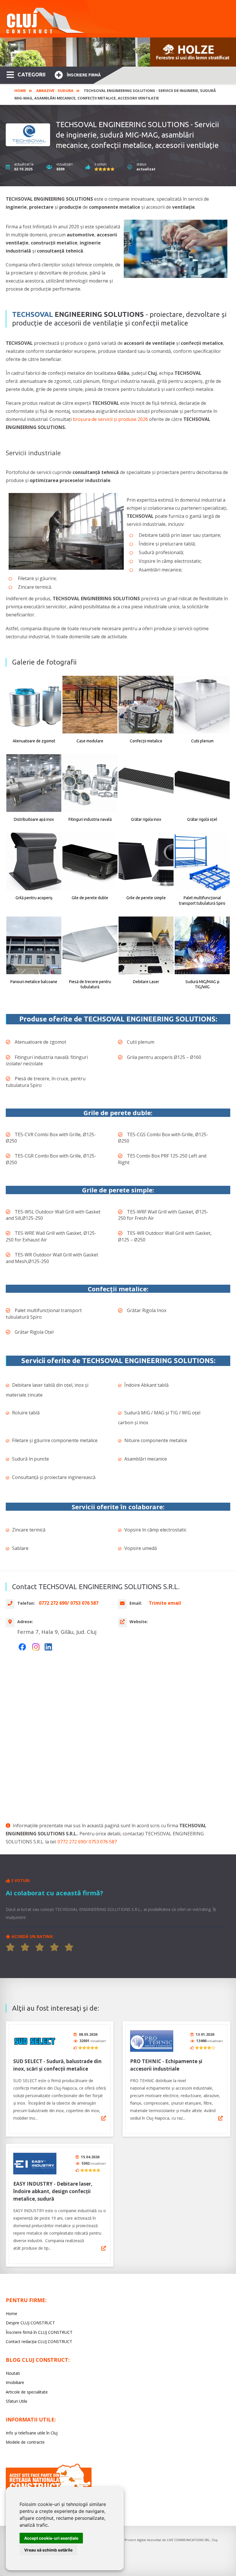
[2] (25, 1947)
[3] (40, 1947)
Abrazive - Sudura (55, 91)
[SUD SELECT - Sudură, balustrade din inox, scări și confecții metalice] (35, 2041)
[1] (10, 1947)
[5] (69, 1947)
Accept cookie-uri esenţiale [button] (51, 2538)
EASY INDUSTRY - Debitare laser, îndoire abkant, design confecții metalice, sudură (53, 2191)
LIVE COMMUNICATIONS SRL (188, 2540)
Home (20, 91)
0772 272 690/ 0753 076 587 (87, 1842)
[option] (118, 52)
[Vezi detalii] (104, 2118)
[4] (54, 1947)
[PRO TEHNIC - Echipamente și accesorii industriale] (152, 2041)
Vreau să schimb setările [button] (48, 2550)
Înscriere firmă (84, 75)
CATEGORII (32, 74)
